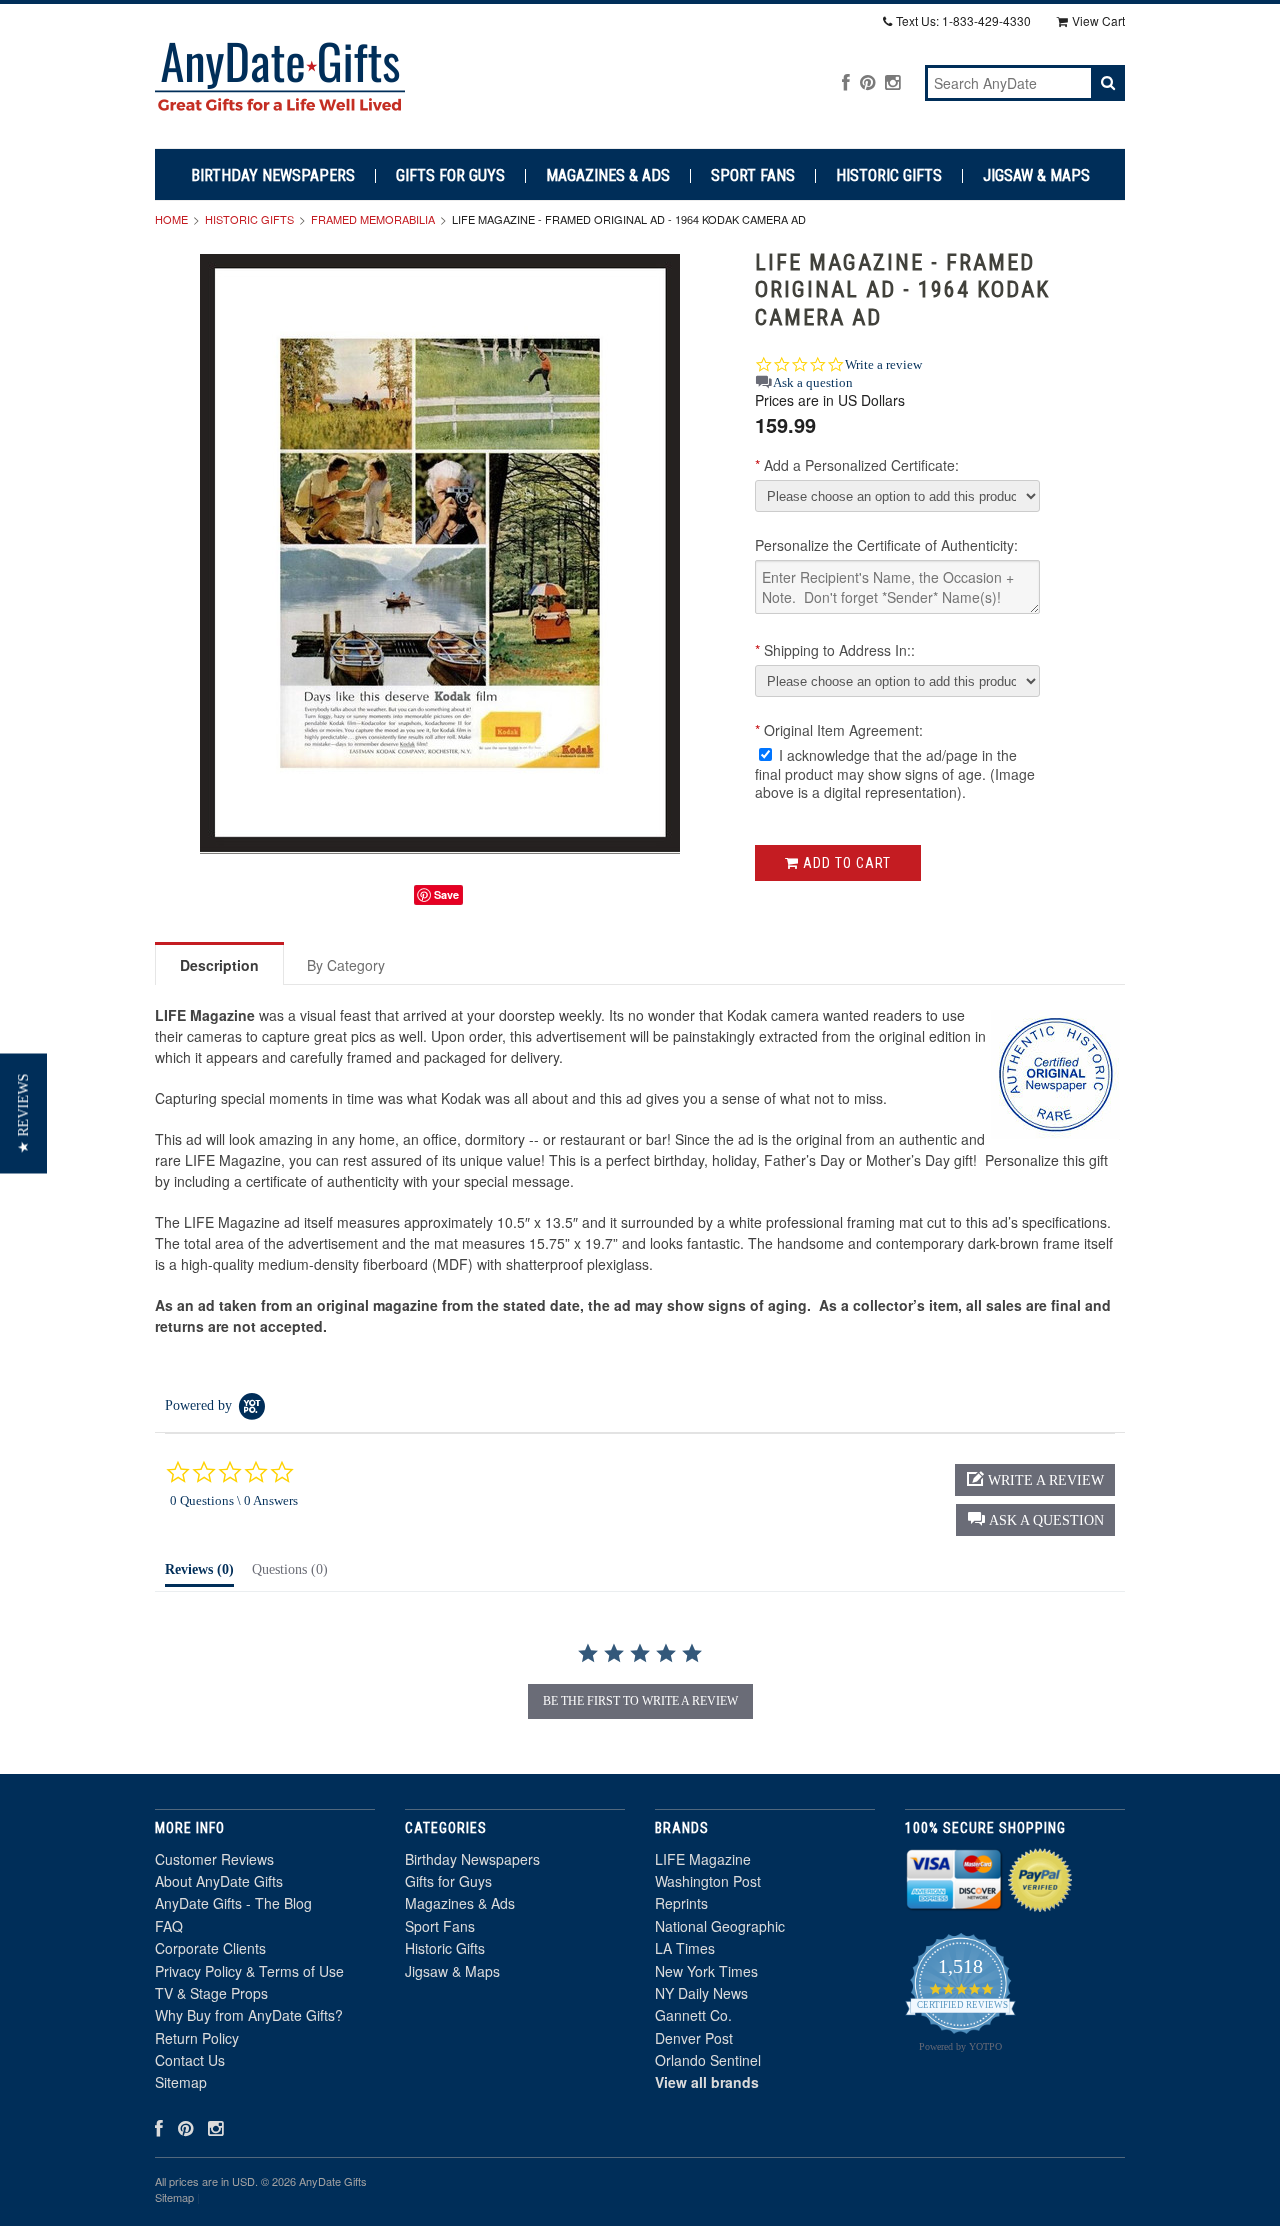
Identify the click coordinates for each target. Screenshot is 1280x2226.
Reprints (681, 1903)
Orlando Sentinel (708, 2060)
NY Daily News (701, 1993)
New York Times (706, 1971)
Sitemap (181, 2082)
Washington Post (708, 1881)
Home (171, 219)
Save (446, 894)
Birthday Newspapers (273, 176)
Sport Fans (753, 176)
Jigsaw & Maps (1036, 176)
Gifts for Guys (450, 176)
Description (219, 965)
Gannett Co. (693, 2015)
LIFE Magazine (703, 1859)
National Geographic (720, 1926)
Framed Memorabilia (373, 219)
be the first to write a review (640, 1701)
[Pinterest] (867, 81)
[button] (1035, 1520)
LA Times (685, 1948)
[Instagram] (892, 81)
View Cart (1098, 20)
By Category (346, 965)
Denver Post (694, 2038)
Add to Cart (845, 863)
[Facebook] (846, 81)
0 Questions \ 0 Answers (234, 1500)
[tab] (199, 1574)
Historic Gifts (889, 176)
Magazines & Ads (608, 176)
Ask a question (813, 382)
